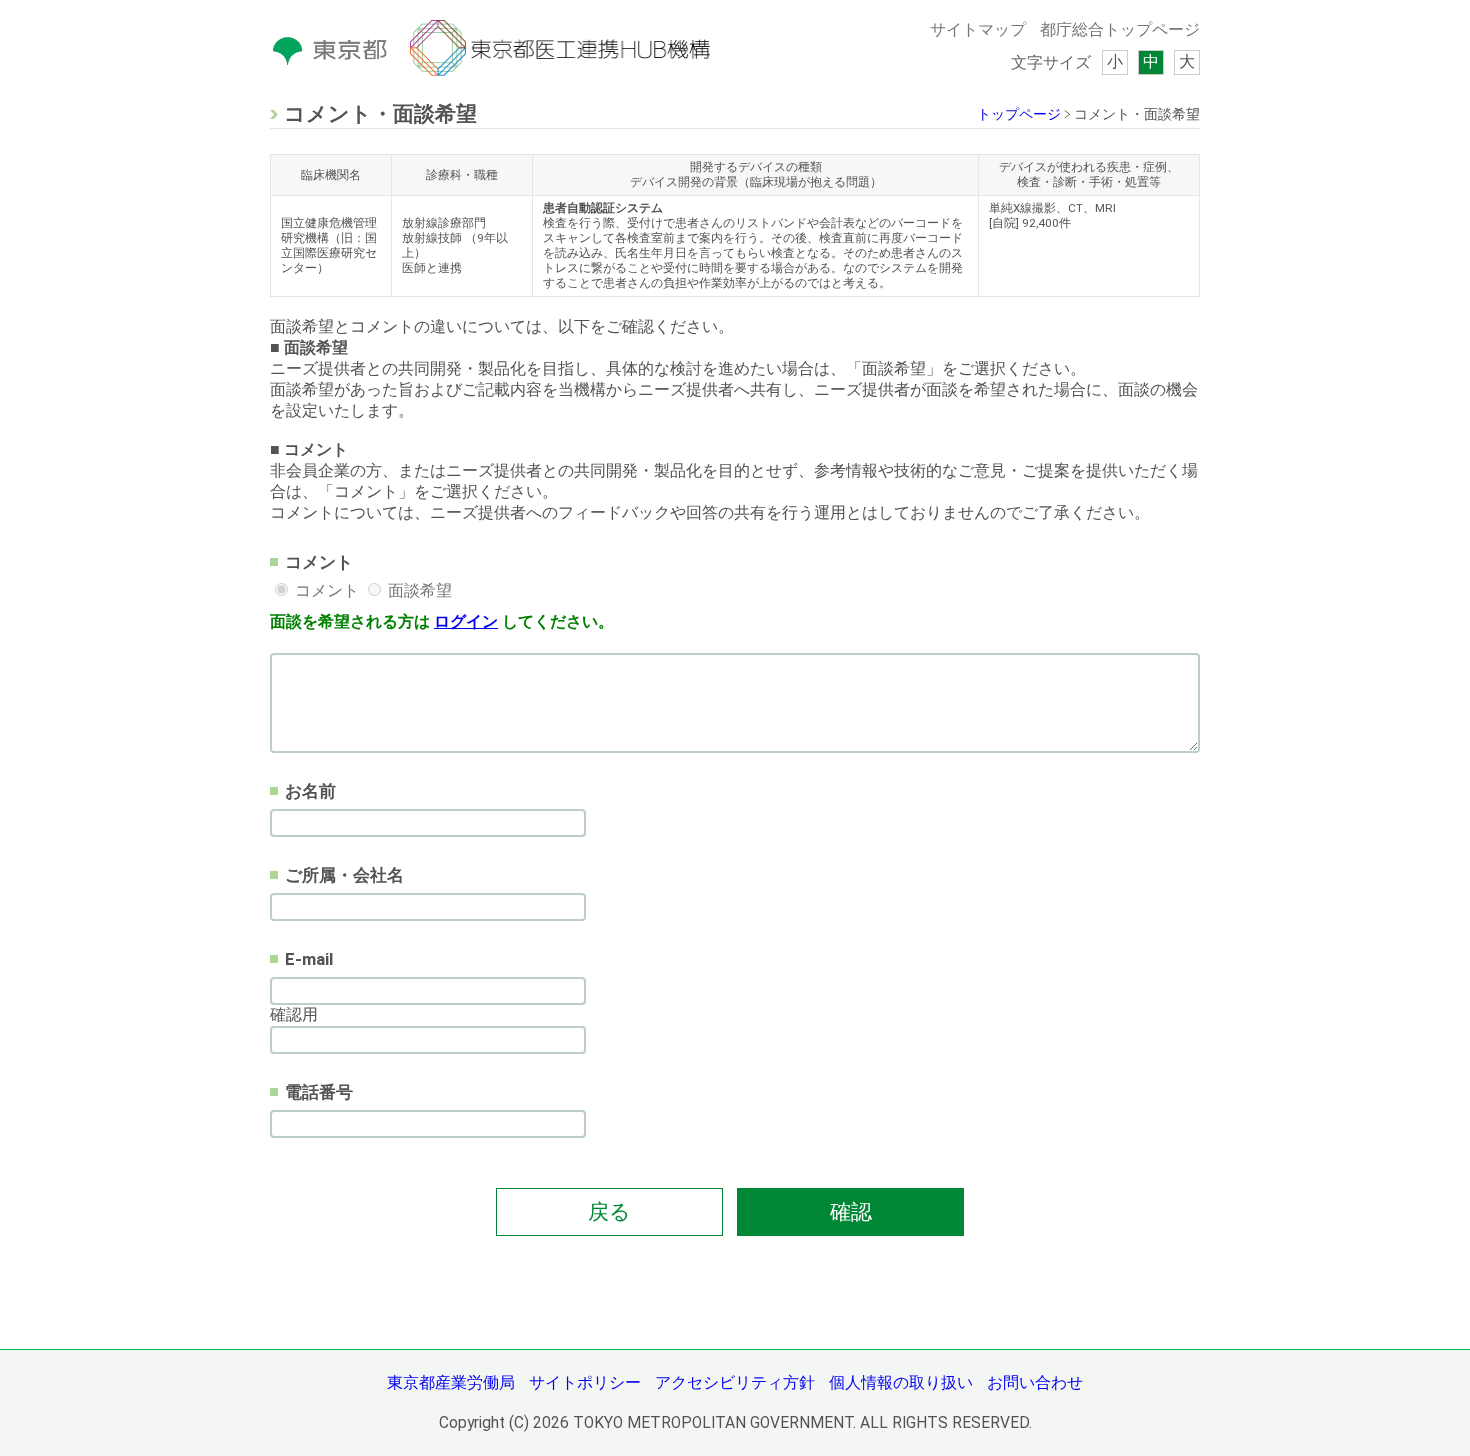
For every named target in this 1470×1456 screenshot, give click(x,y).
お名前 (310, 791)
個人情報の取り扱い (901, 1383)
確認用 (294, 1015)
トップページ (1019, 114)
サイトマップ (978, 30)
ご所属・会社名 (344, 875)
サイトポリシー (585, 1383)
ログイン (466, 622)
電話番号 (319, 1092)
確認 (851, 1212)
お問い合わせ (1035, 1383)
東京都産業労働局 (451, 1383)
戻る (609, 1212)
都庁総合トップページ (1120, 30)
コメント (319, 562)
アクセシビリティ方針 (735, 1383)
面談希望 (420, 591)
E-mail (309, 959)
